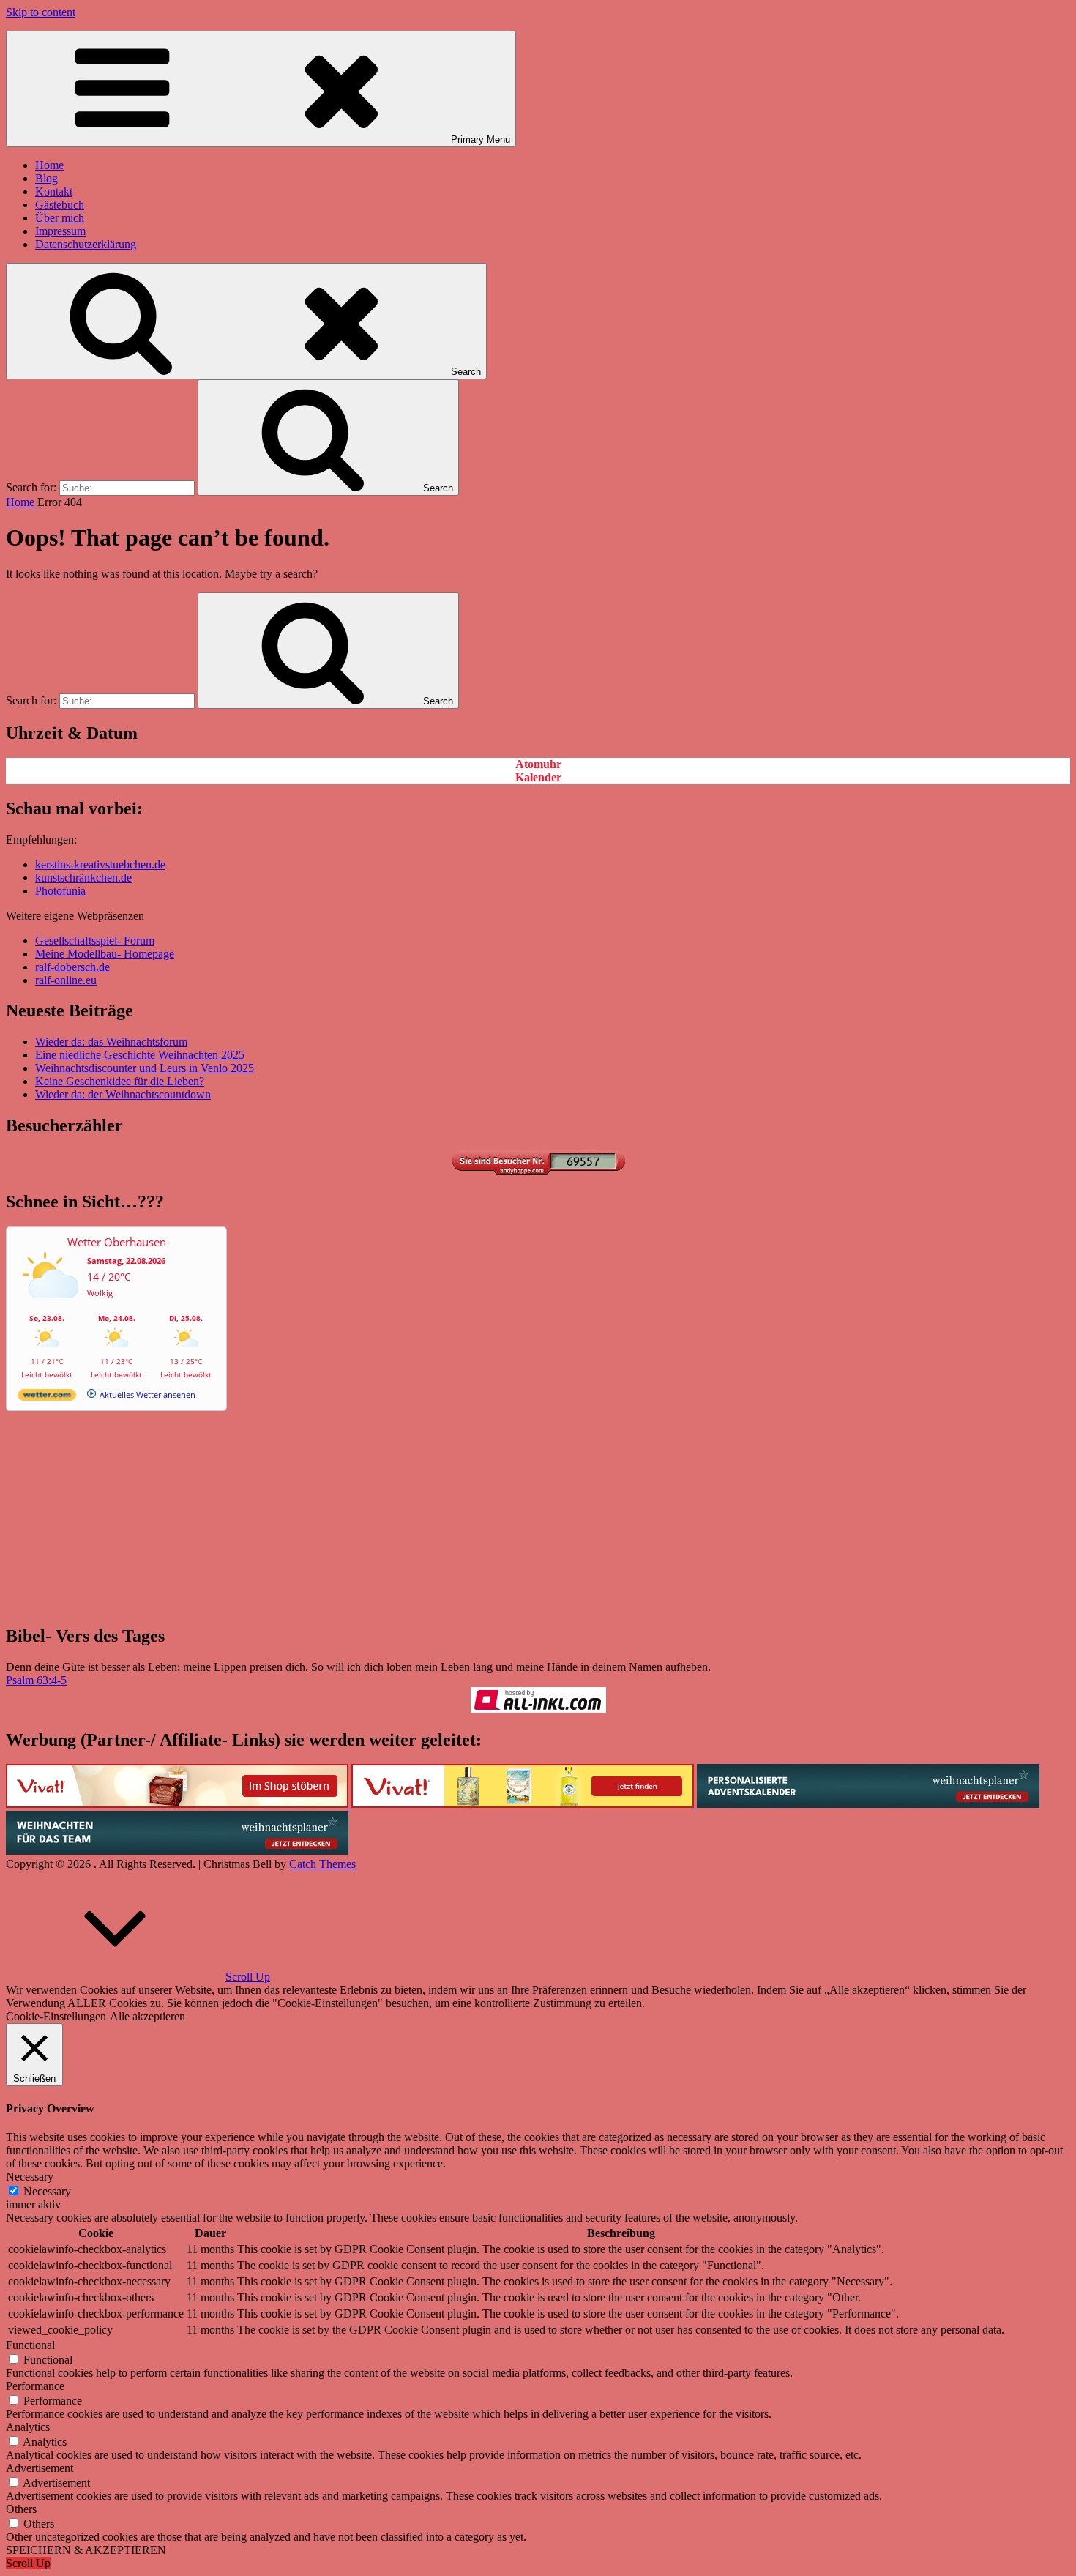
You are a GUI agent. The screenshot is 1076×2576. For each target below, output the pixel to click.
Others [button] (21, 2509)
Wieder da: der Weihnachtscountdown (123, 1094)
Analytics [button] (28, 2427)
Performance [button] (35, 2386)
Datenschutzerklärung (86, 244)
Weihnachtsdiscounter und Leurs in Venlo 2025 (145, 1068)
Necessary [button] (30, 2177)
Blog (46, 178)
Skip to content (41, 12)
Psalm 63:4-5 (36, 1680)
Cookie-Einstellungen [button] (56, 2016)
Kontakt (54, 191)
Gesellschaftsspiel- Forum (95, 941)
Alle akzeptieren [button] (147, 2016)
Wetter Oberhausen (117, 1242)
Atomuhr (538, 764)
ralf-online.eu (66, 980)
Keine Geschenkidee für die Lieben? (120, 1081)
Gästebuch (60, 205)
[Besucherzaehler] (538, 1170)
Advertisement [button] (40, 2468)
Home (49, 165)
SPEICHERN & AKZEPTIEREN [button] (86, 2550)
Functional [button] (30, 2345)
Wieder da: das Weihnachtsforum (111, 1042)
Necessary (47, 2191)
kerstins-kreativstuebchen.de (100, 864)
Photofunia (60, 891)
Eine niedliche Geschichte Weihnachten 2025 (140, 1055)
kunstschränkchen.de (83, 878)
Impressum (60, 231)
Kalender (538, 777)
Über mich (60, 218)
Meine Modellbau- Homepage (105, 954)
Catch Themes (322, 1864)
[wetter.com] (47, 1397)
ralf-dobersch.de (72, 967)
